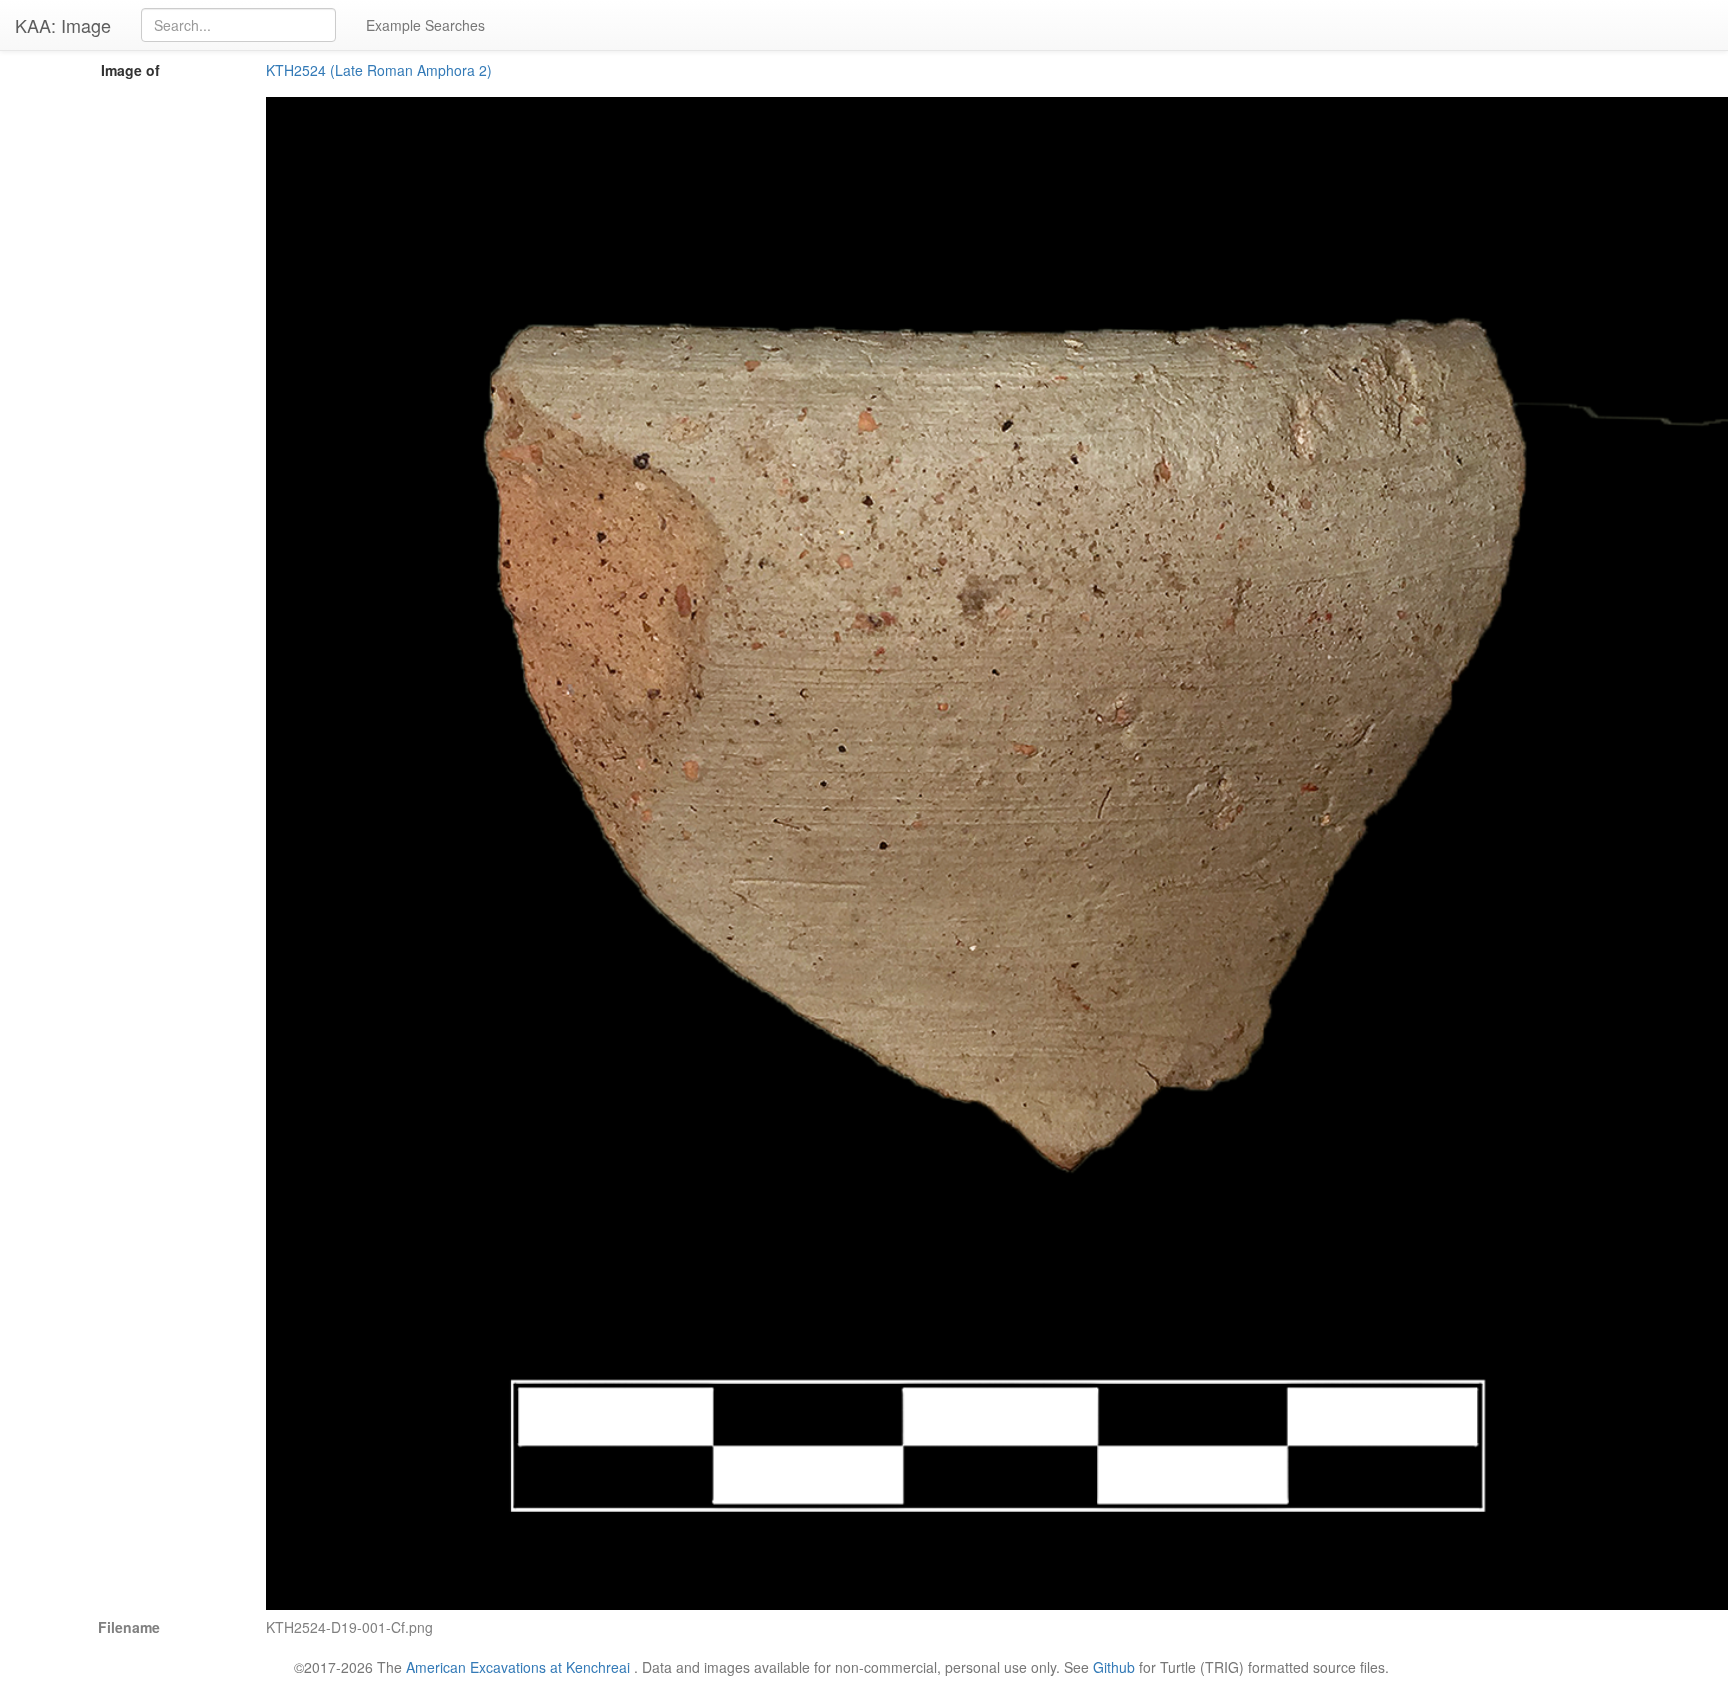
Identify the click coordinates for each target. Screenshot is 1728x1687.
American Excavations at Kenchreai (518, 1667)
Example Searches (425, 25)
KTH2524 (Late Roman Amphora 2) (379, 70)
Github (1114, 1667)
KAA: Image (63, 25)
